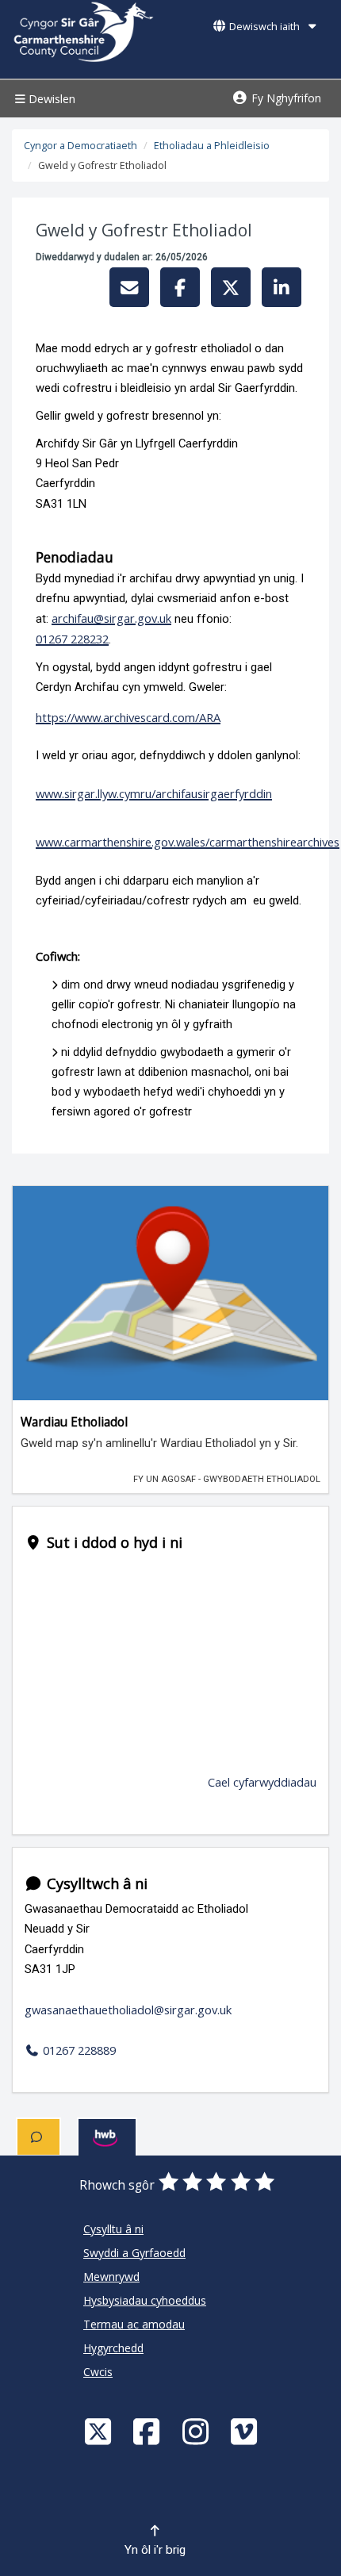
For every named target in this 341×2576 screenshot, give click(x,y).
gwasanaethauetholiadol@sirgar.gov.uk (128, 2010)
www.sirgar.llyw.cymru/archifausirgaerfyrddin (154, 793)
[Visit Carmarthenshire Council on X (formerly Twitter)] (100, 2431)
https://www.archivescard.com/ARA (128, 717)
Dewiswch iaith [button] (264, 27)
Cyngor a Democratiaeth (80, 146)
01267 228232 (72, 639)
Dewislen (50, 99)
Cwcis (98, 2372)
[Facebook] (148, 2431)
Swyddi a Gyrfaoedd (134, 2253)
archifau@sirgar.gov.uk (111, 618)
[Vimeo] (246, 2431)
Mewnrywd (111, 2277)
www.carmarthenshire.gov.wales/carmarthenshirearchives (188, 842)
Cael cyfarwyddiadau (262, 1782)
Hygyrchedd (113, 2348)
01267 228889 (78, 2050)
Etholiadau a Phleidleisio (212, 146)
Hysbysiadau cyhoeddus (145, 2300)
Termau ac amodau (134, 2324)
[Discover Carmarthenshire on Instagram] (197, 2431)
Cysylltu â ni (113, 2229)
